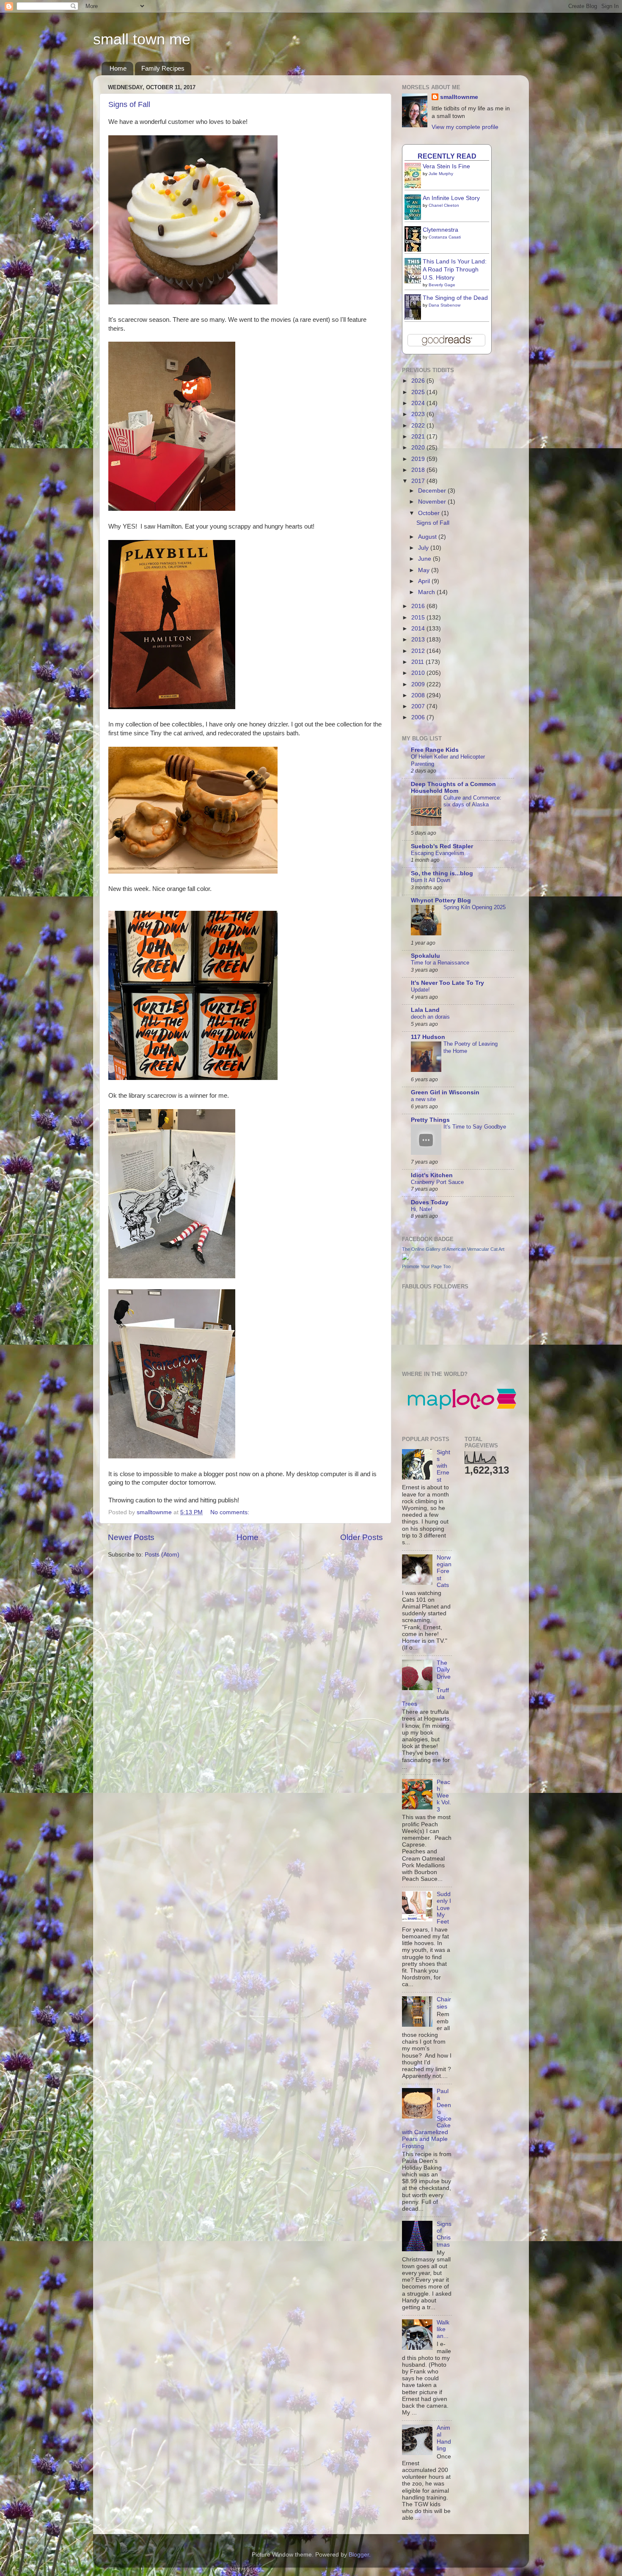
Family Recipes (163, 68)
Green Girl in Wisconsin (445, 1092)
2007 (419, 706)
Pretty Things (430, 1120)
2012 (419, 651)
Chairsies (444, 2003)
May (425, 570)
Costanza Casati (445, 237)
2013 (419, 640)
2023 (419, 414)
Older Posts (362, 1537)
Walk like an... (443, 2329)
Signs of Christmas (444, 2234)
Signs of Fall (129, 104)
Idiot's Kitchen (432, 1175)
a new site (423, 1099)
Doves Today (430, 1202)
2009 (419, 684)
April (425, 581)
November (433, 502)
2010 (419, 673)
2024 (419, 403)
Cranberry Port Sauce (437, 1182)
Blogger (359, 2555)
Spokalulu (425, 956)
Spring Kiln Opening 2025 (475, 907)
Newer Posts (131, 1537)
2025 (419, 392)
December (433, 491)
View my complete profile (465, 127)
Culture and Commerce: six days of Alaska (472, 801)
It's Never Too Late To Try (447, 983)
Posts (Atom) (162, 1555)
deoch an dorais (430, 1017)
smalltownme (459, 97)
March (427, 592)
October (430, 513)
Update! (420, 990)
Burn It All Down (431, 880)
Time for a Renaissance (440, 963)
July (424, 548)
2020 (419, 448)
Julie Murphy (441, 174)
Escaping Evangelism (438, 853)
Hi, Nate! (422, 1209)
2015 (419, 618)
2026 (419, 381)
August (428, 537)
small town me (142, 39)
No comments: (231, 1512)
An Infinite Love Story (451, 198)
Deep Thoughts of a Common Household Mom (453, 788)
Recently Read (447, 156)
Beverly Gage (442, 285)
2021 (419, 437)
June (425, 559)
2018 (419, 470)
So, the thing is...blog (442, 873)
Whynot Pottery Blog (441, 900)
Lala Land (425, 1010)
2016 (419, 606)
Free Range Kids (435, 750)
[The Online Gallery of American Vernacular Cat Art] (405, 1258)
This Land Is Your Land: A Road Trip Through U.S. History (455, 270)
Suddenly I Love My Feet (444, 1908)
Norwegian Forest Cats (444, 1571)
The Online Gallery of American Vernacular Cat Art (453, 1249)
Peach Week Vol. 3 (444, 1796)
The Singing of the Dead (455, 298)
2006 (419, 717)
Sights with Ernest (443, 1466)
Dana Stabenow (444, 305)
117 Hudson (428, 1037)
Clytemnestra (440, 230)
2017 (419, 481)
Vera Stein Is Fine (446, 166)
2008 (419, 695)
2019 (419, 459)
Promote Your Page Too (426, 1266)
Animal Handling (444, 2438)
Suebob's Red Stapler (442, 846)
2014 (419, 629)
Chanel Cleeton (444, 205)
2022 (419, 426)
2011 (418, 662)
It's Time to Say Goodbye (475, 1127)
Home (118, 68)
